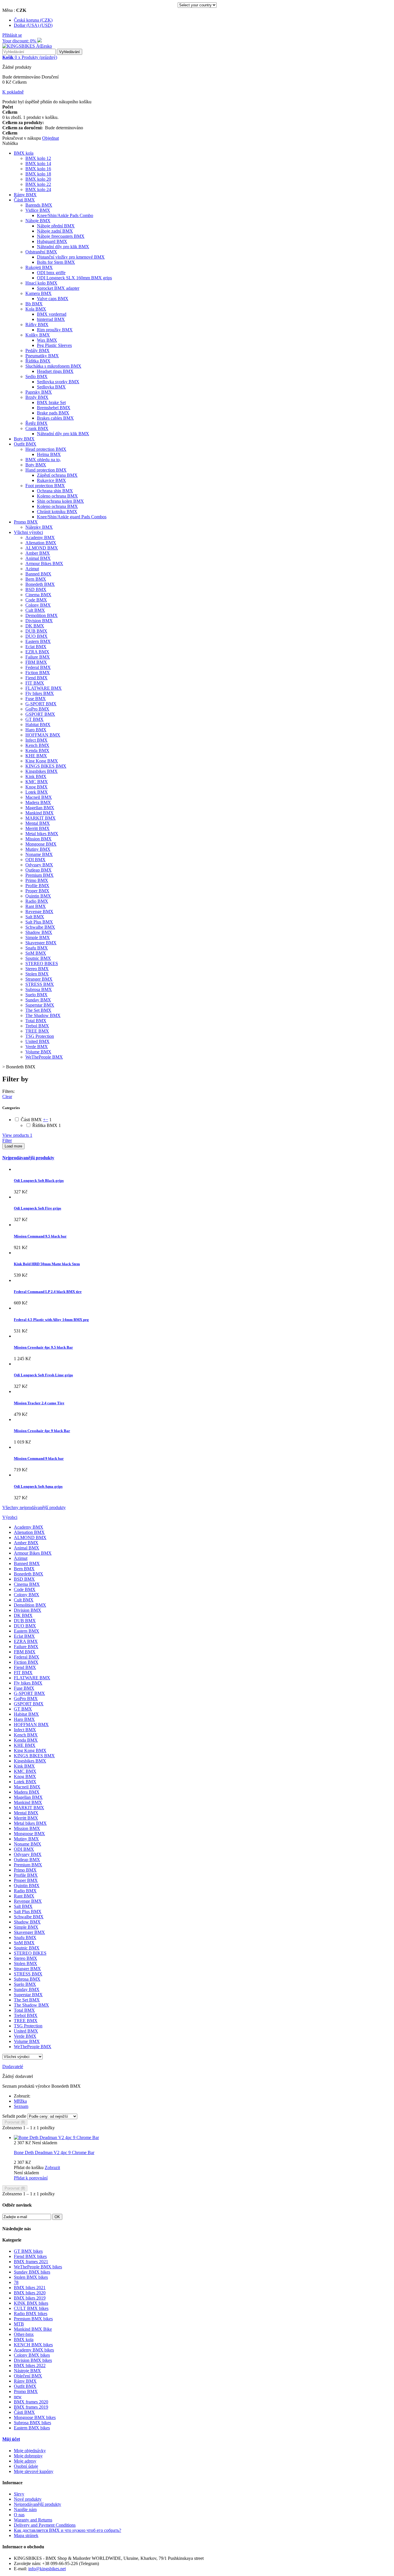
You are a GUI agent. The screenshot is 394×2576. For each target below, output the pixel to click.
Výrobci (10, 1517)
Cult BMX (35, 610)
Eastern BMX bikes (32, 2428)
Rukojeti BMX (39, 267)
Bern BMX (36, 579)
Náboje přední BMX (56, 226)
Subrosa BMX (39, 989)
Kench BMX (37, 745)
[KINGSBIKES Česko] (27, 46)
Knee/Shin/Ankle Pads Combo (65, 215)
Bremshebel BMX (54, 408)
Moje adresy (25, 2461)
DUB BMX (36, 631)
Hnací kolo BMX (41, 283)
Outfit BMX (25, 444)
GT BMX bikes (28, 2251)
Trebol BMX (37, 1026)
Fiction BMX (38, 673)
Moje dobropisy (28, 2456)
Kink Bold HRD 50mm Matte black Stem (47, 1264)
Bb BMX (34, 304)
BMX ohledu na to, (43, 460)
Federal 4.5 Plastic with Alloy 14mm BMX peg (51, 1320)
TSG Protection (40, 1036)
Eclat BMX (36, 647)
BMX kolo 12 (38, 158)
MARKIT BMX (41, 818)
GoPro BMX (37, 709)
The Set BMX (38, 1010)
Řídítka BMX (38, 361)
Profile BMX (37, 886)
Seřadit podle (14, 2116)
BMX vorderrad (52, 314)
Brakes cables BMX (55, 418)
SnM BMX (36, 953)
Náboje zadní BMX (55, 231)
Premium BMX (40, 875)
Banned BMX (38, 574)
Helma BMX (49, 454)
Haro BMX (36, 730)
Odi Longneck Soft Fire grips (37, 1208)
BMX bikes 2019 (30, 2298)
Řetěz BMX (36, 423)
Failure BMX (38, 657)
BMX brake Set (51, 402)
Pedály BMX (37, 350)
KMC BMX (37, 782)
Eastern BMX (38, 641)
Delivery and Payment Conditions (45, 2525)
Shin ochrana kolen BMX (60, 501)
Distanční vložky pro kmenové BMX (71, 257)
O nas (19, 2515)
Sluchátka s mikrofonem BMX (53, 366)
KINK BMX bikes (31, 2303)
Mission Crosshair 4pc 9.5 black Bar (43, 1347)
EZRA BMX (37, 652)
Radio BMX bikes (31, 2314)
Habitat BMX (38, 725)
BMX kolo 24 (38, 189)
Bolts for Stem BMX (56, 262)
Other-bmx (24, 2334)
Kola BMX (36, 309)
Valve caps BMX (53, 299)
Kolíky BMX (38, 335)
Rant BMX (36, 906)
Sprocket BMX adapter (58, 288)
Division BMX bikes (33, 2360)
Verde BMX (37, 1047)
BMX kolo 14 (38, 163)
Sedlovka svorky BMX (58, 382)
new (18, 2397)
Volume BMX (38, 1052)
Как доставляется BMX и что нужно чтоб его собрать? (67, 2530)
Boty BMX (24, 439)
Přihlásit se (12, 35)
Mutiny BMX (38, 849)
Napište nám (25, 2509)
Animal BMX (38, 558)
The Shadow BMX (43, 1015)
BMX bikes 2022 (30, 2365)
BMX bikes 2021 (30, 2288)
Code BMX (36, 600)
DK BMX (35, 626)
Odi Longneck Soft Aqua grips (38, 1486)
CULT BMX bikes (31, 2308)
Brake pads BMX (53, 413)
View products (17, 1135)
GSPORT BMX (40, 714)
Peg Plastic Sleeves (54, 345)
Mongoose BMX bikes (35, 2417)
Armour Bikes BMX (44, 563)
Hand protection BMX (46, 470)
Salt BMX (35, 917)
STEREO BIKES (42, 963)
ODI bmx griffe (51, 273)
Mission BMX (39, 839)
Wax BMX (47, 340)
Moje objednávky (30, 2451)
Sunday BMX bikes (32, 2272)
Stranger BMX (39, 979)
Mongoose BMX (41, 844)
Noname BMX (39, 854)
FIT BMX (35, 683)
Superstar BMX (40, 1005)
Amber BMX (38, 553)
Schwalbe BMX (40, 927)
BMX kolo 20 (38, 179)
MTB (19, 2324)
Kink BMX (36, 776)
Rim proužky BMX (55, 330)
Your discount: (20, 41)
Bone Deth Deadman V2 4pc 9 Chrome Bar (54, 2152)
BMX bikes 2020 (30, 2293)
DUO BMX (36, 636)
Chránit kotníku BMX (57, 512)
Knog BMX (36, 787)
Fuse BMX (36, 699)
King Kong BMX (42, 761)
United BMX (37, 1041)
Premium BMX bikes (33, 2319)
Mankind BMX (40, 813)
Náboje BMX (38, 221)
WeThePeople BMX (44, 1057)
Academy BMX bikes (34, 2350)
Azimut (32, 569)
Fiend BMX (36, 678)
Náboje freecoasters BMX (61, 236)
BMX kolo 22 (38, 184)
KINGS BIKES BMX (46, 766)
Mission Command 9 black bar (39, 1458)
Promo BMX (26, 522)
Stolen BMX (37, 974)
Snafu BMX (37, 948)
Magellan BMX (40, 808)
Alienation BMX (41, 543)
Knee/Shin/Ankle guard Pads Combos (72, 517)
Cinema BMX (38, 595)
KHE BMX (36, 756)
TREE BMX (37, 1031)
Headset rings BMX (55, 371)
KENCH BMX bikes (33, 2345)
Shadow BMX (39, 932)
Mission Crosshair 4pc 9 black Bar (42, 1431)
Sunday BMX (38, 1000)
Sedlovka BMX (51, 387)
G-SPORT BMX (41, 704)
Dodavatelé (13, 2066)
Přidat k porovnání (31, 2178)
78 (16, 2282)
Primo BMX (37, 880)
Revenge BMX (39, 912)
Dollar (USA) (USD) (33, 25)
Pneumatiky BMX (42, 356)
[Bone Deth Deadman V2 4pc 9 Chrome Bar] (56, 2137)
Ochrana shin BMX (55, 491)
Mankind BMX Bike (33, 2329)
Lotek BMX (37, 792)
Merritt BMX (37, 828)
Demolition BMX (42, 615)
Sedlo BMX (36, 376)
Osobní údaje (26, 2466)
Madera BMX (38, 802)
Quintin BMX (38, 896)
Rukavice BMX (51, 480)
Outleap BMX (39, 870)
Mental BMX (38, 823)
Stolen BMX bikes (31, 2277)
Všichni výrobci (28, 532)
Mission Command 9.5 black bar (40, 1236)
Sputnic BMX (38, 958)
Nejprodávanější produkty (28, 1158)
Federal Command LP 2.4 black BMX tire (48, 1292)
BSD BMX (36, 589)
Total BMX (36, 1021)
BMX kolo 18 (38, 174)
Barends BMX (39, 205)
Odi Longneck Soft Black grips (39, 1180)
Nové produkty (28, 2499)
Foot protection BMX (45, 486)
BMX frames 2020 (31, 2402)
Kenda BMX (37, 750)
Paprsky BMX (39, 392)
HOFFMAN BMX (43, 735)
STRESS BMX (40, 984)
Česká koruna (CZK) (33, 20)
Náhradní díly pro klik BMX (63, 247)
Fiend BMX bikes (30, 2256)
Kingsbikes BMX (42, 771)
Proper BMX (37, 891)
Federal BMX (38, 667)
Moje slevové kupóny (34, 2471)
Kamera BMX (39, 293)
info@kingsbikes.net (47, 2569)
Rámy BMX (25, 195)
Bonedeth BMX (40, 584)
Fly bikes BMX (40, 693)
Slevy (19, 2494)
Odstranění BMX (41, 252)
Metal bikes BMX (42, 834)
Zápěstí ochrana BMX (57, 475)
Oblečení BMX (28, 2376)
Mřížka (20, 2101)
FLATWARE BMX (44, 688)
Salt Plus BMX (39, 922)
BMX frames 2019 (31, 2407)
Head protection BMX (46, 449)
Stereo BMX (37, 969)
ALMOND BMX (42, 548)
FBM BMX (36, 662)
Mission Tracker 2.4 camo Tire (39, 1403)
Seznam (21, 2106)
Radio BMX (37, 901)
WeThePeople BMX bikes (38, 2267)
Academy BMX (40, 538)
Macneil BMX (39, 797)
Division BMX (39, 621)
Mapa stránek (26, 2535)
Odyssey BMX (39, 865)
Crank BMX (37, 428)
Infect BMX (36, 740)
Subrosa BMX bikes (32, 2423)
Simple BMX (38, 938)
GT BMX (34, 719)
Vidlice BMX (38, 210)
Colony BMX (38, 605)
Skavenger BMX (41, 943)
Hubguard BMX (52, 241)
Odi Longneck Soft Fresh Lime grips (43, 1375)
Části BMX (24, 200)
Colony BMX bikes (32, 2355)
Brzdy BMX (37, 397)
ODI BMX (35, 860)
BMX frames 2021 (31, 2262)
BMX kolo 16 (38, 169)
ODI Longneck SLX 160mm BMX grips (74, 278)
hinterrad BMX (51, 319)
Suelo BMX (36, 995)
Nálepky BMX (39, 527)
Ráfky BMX (37, 325)
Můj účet (11, 2439)
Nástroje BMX (27, 2371)
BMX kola (24, 153)
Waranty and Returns (33, 2520)
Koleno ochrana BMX (57, 496)
